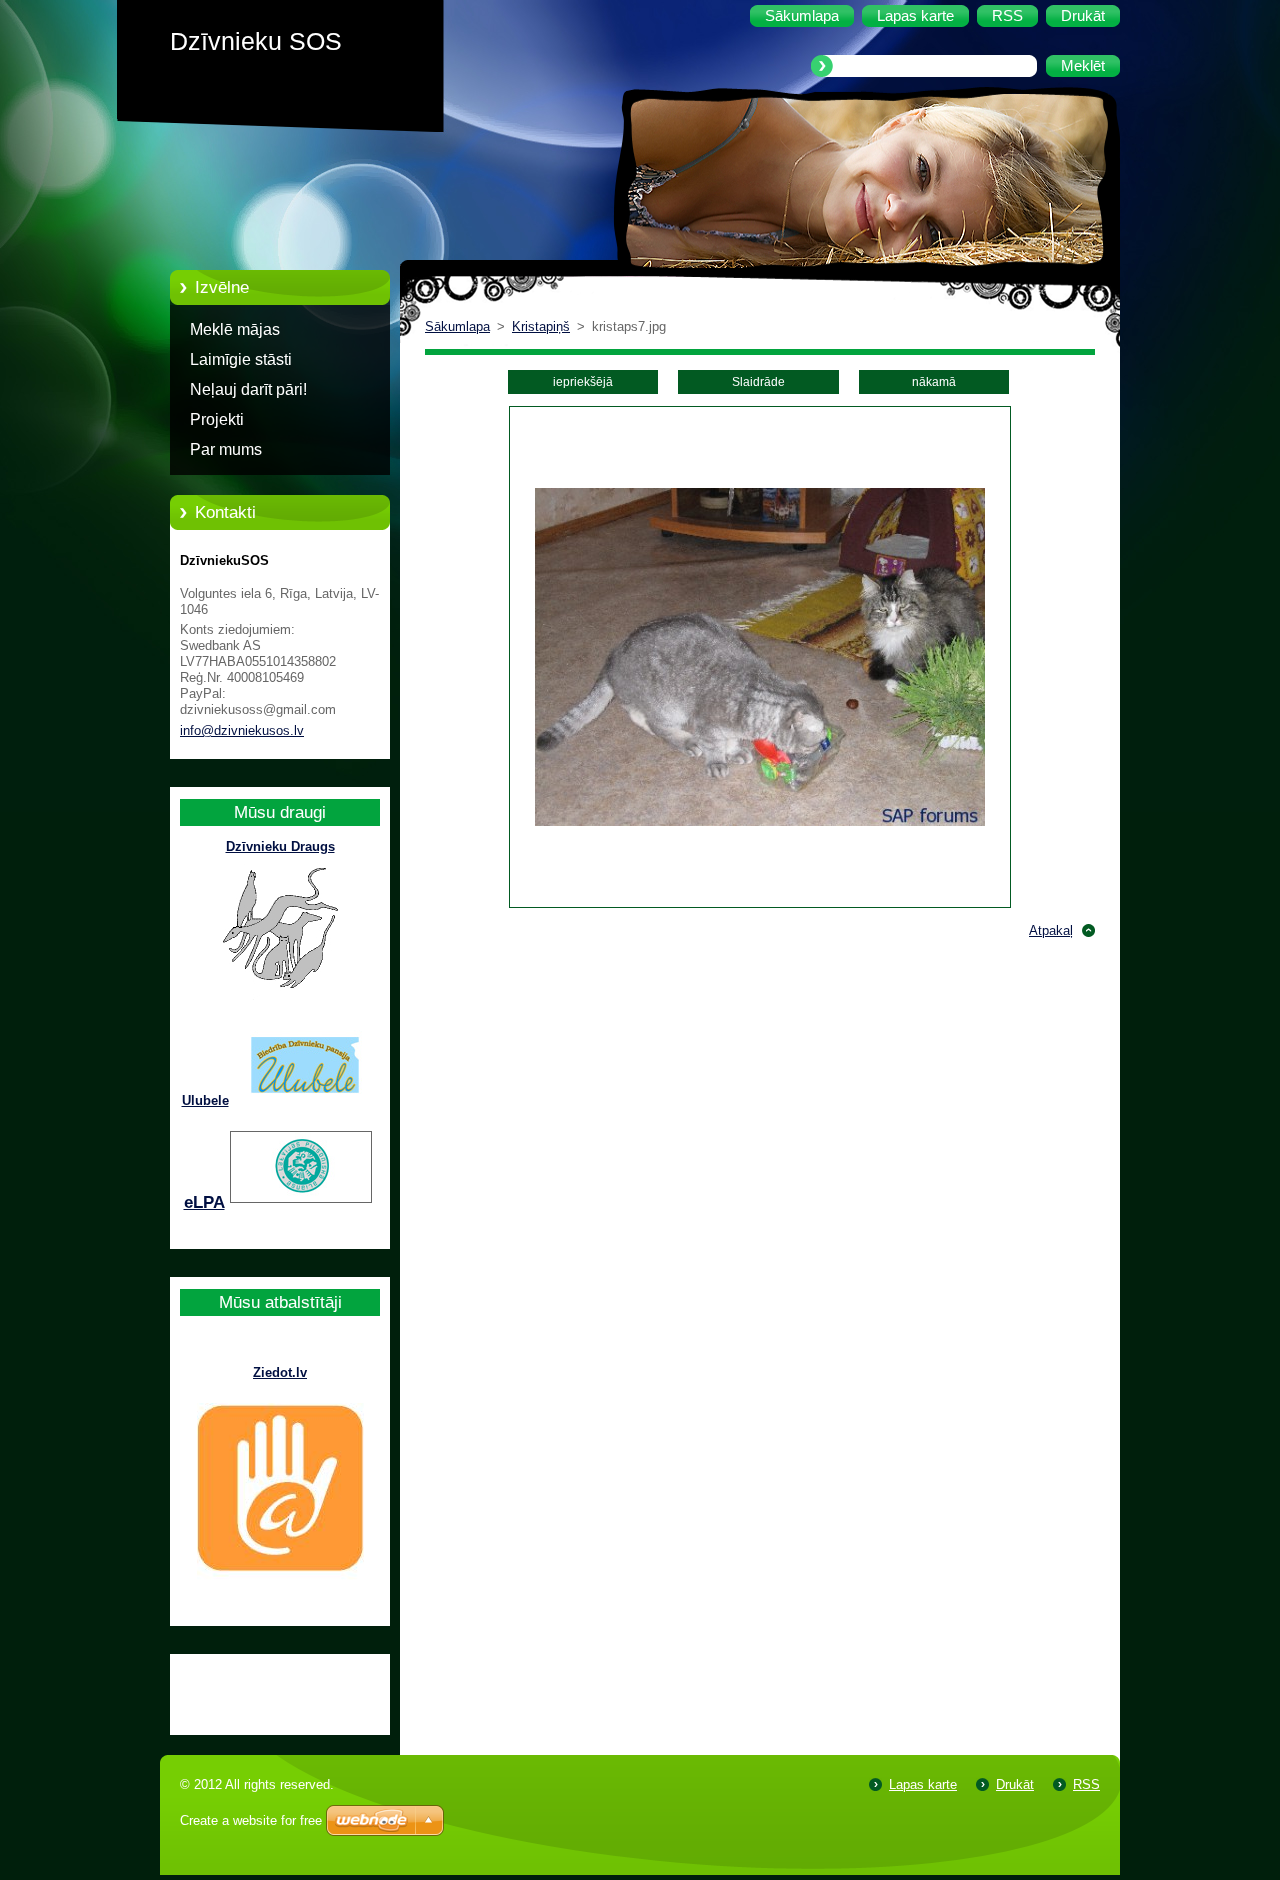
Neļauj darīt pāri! (248, 389)
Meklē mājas (235, 329)
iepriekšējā (583, 382)
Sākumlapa (457, 326)
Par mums (226, 449)
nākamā (934, 382)
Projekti (217, 419)
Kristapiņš (541, 326)
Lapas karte (923, 1784)
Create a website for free (251, 1820)
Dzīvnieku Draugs (280, 846)
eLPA (204, 1202)
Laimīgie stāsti (241, 359)
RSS (1086, 1784)
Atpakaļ (1051, 930)
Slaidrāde (758, 382)
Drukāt (1015, 1784)
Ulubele (205, 1100)
